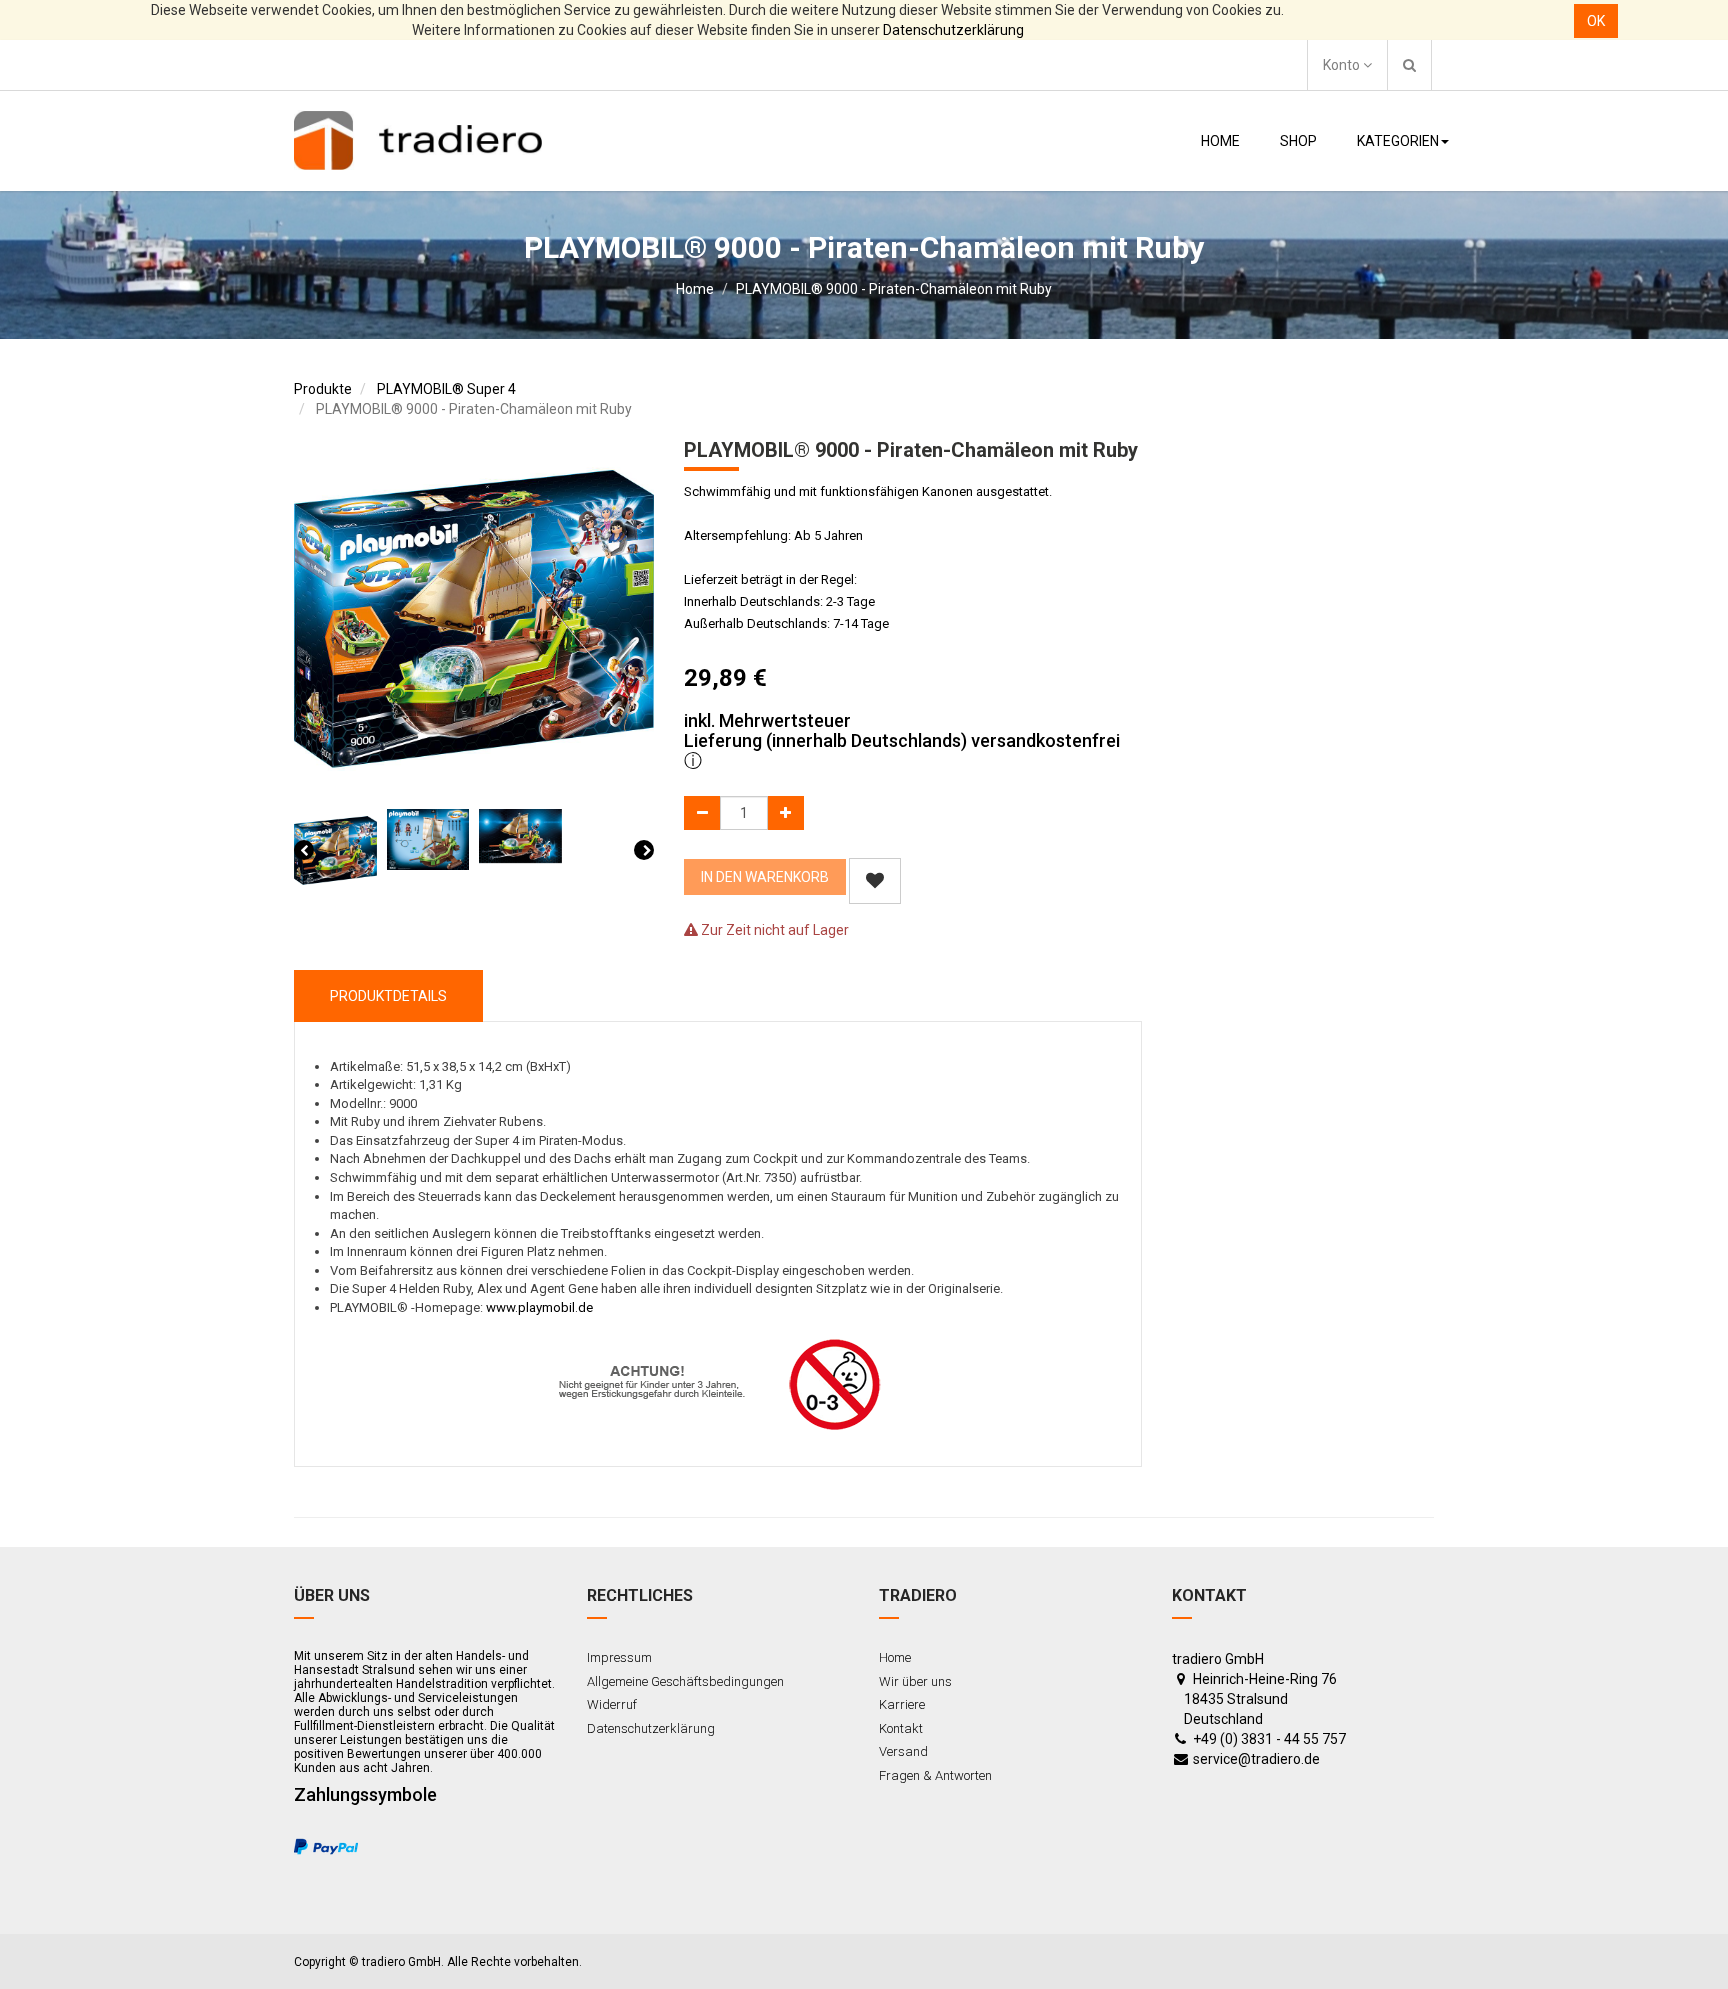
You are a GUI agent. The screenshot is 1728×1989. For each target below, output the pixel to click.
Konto (1343, 65)
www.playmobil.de (539, 1307)
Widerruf (612, 1704)
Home (695, 289)
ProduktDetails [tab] (388, 996)
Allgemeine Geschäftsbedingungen (685, 1681)
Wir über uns (915, 1681)
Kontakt (901, 1728)
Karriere (902, 1704)
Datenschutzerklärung (953, 30)
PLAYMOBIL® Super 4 (446, 389)
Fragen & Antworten (935, 1775)
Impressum (619, 1657)
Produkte (323, 389)
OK (1596, 21)
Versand (903, 1751)
